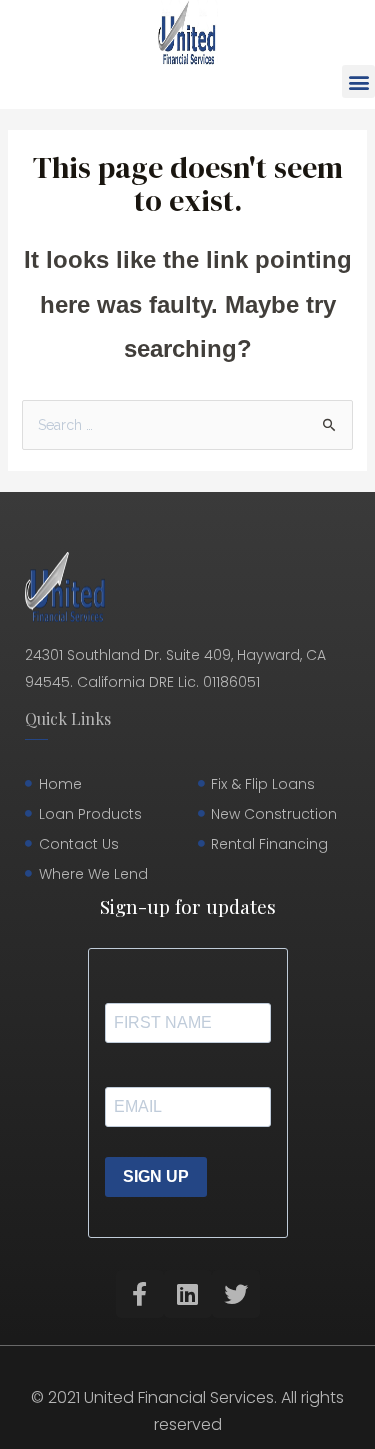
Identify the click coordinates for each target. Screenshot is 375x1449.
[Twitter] (236, 1294)
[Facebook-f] (140, 1294)
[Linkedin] (188, 1294)
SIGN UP (156, 1176)
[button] (358, 81)
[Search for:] (188, 425)
